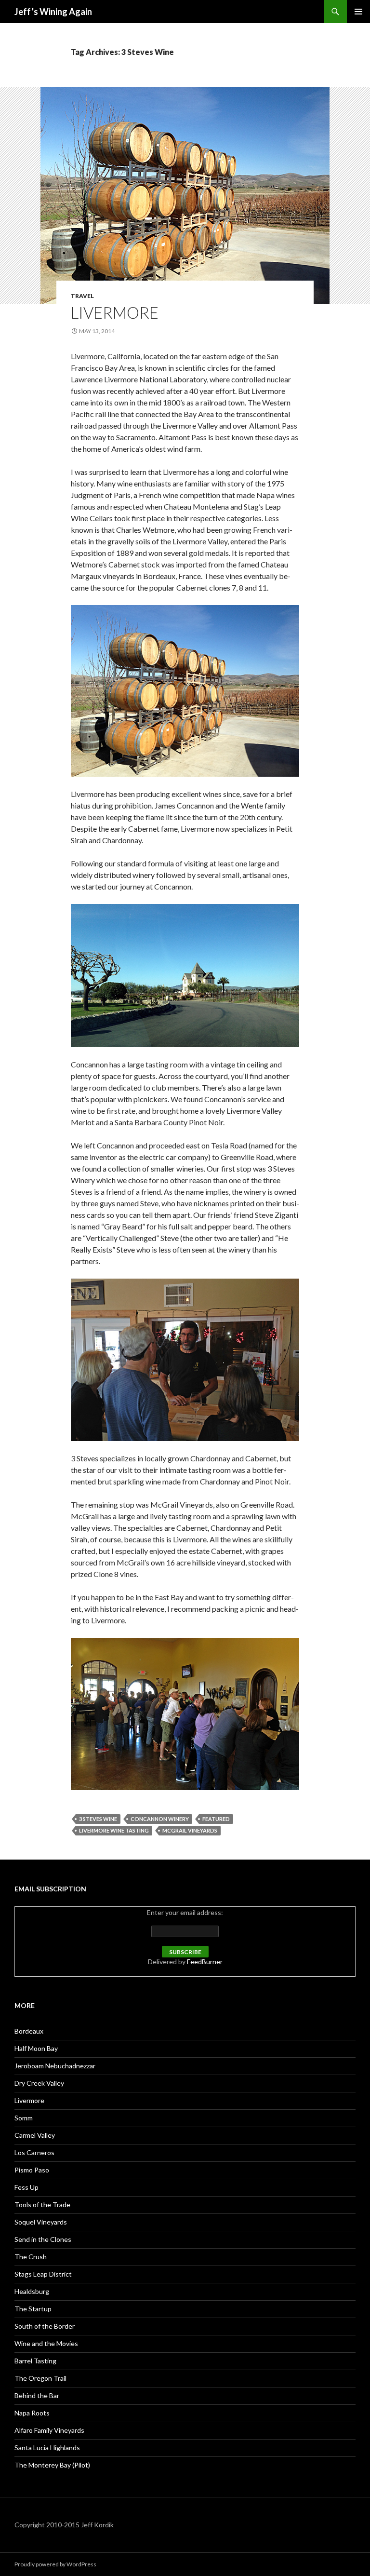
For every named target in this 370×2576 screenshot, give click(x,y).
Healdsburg (32, 2291)
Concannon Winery (160, 1819)
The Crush (31, 2257)
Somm (24, 2118)
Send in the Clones (43, 2239)
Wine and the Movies (46, 2343)
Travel (82, 296)
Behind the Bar (37, 2395)
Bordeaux (29, 2031)
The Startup (33, 2309)
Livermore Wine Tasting (114, 1830)
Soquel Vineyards (41, 2222)
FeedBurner (205, 1962)
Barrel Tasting (35, 2361)
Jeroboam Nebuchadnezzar (55, 2066)
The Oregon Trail (40, 2378)
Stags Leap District (43, 2274)
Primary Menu (358, 12)
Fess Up (26, 2187)
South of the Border (45, 2326)
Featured (216, 1819)
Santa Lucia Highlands (47, 2448)
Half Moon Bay (36, 2048)
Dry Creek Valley (39, 2083)
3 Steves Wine (98, 1819)
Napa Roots (32, 2413)
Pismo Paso (32, 2170)
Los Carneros (34, 2152)
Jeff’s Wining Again (53, 12)
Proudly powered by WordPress (55, 2564)
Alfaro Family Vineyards (49, 2430)
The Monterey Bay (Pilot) (52, 2465)
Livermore (115, 312)
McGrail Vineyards (190, 1830)
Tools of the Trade (42, 2205)
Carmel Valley (35, 2135)
